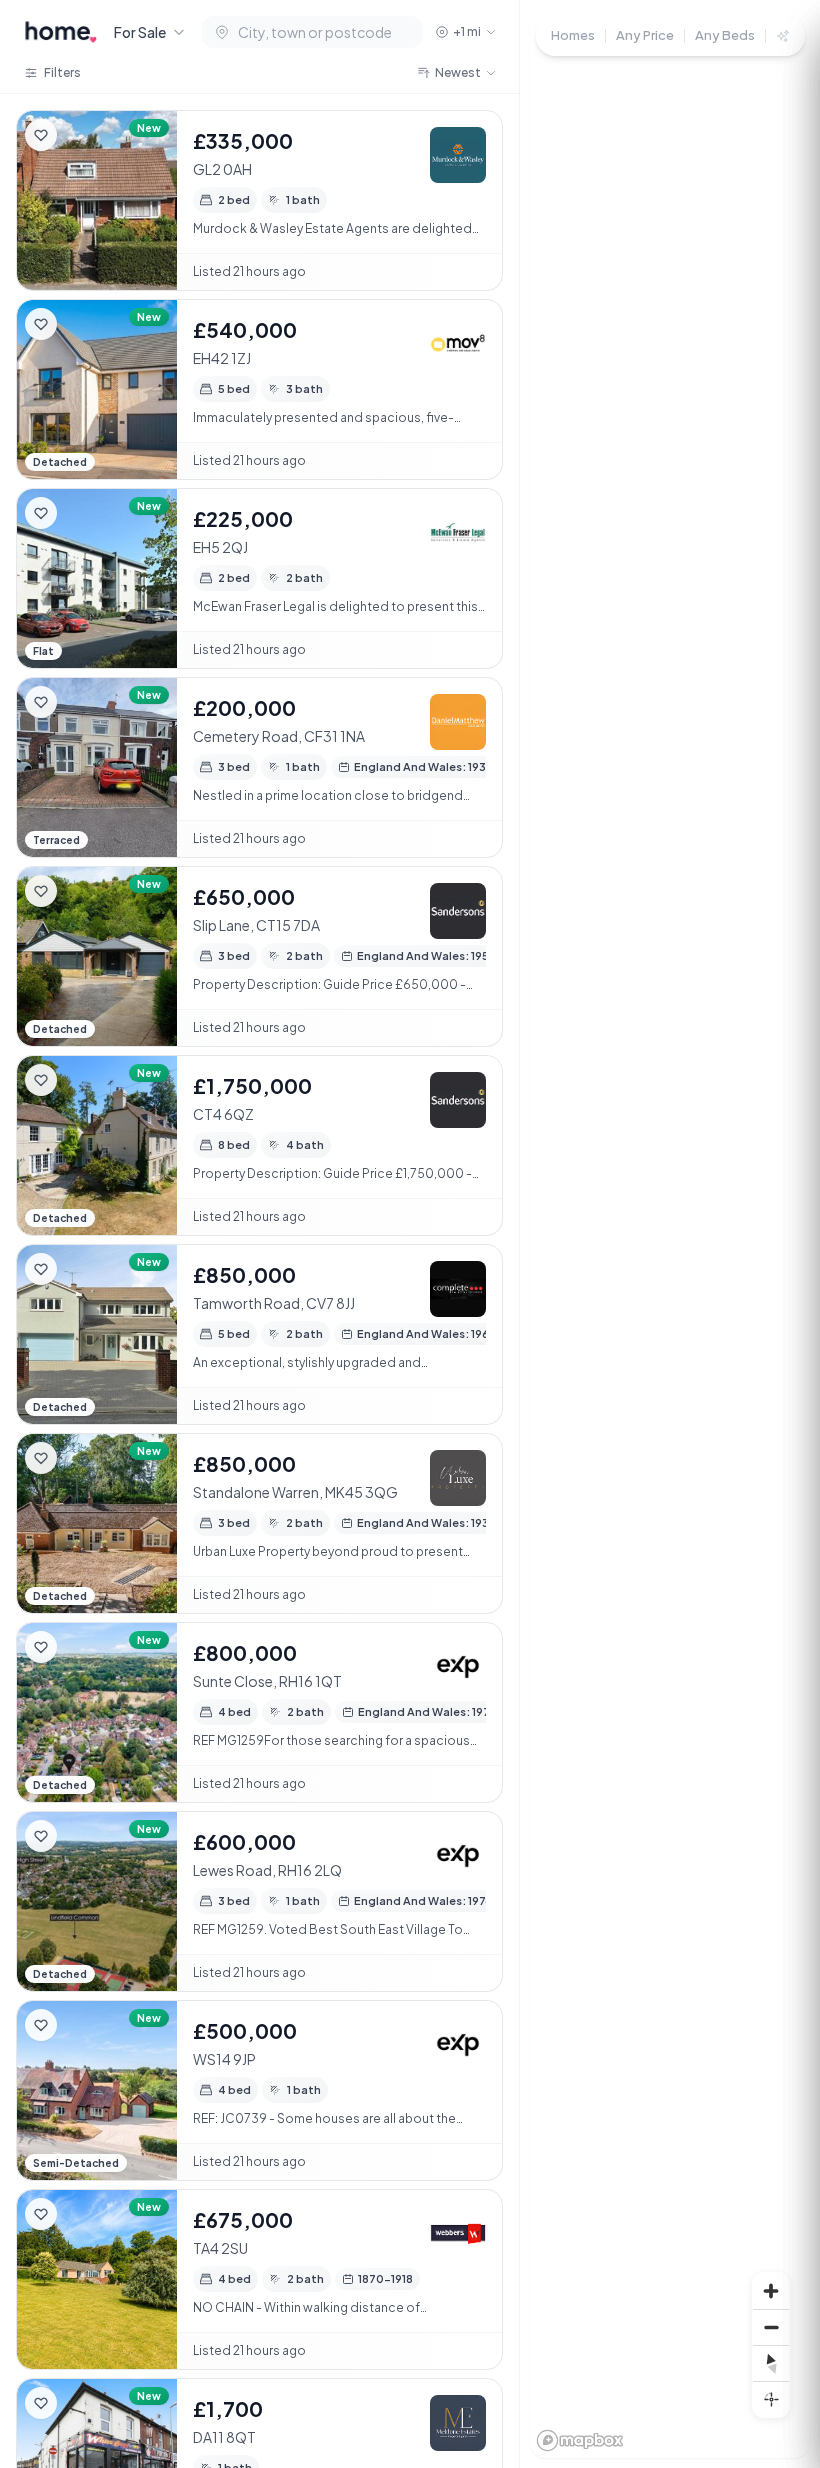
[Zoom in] (771, 2291)
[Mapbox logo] (580, 2440)
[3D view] (771, 2399)
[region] (670, 1234)
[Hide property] (81, 135)
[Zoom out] (771, 2327)
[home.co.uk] (61, 32)
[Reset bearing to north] (771, 2363)
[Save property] (41, 135)
